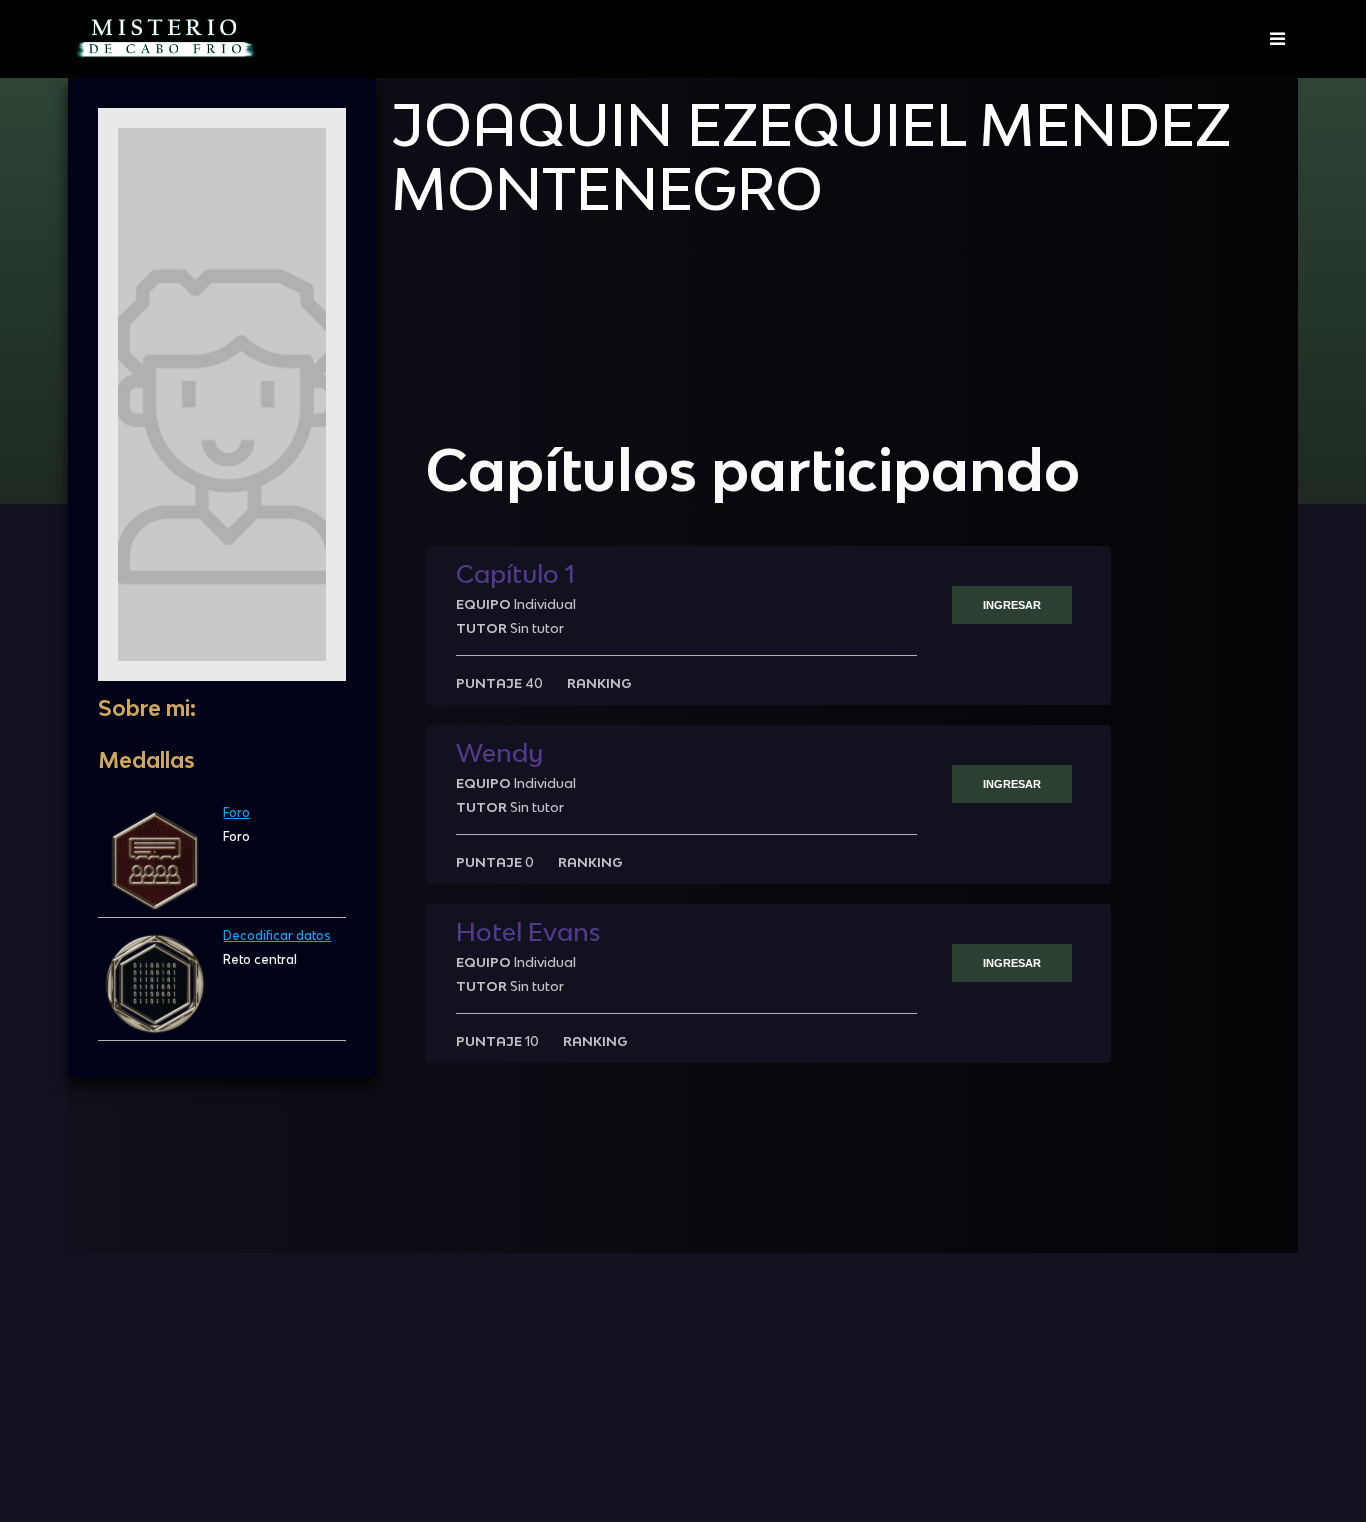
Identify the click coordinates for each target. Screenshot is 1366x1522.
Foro (236, 812)
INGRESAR (1012, 605)
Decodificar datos (277, 935)
